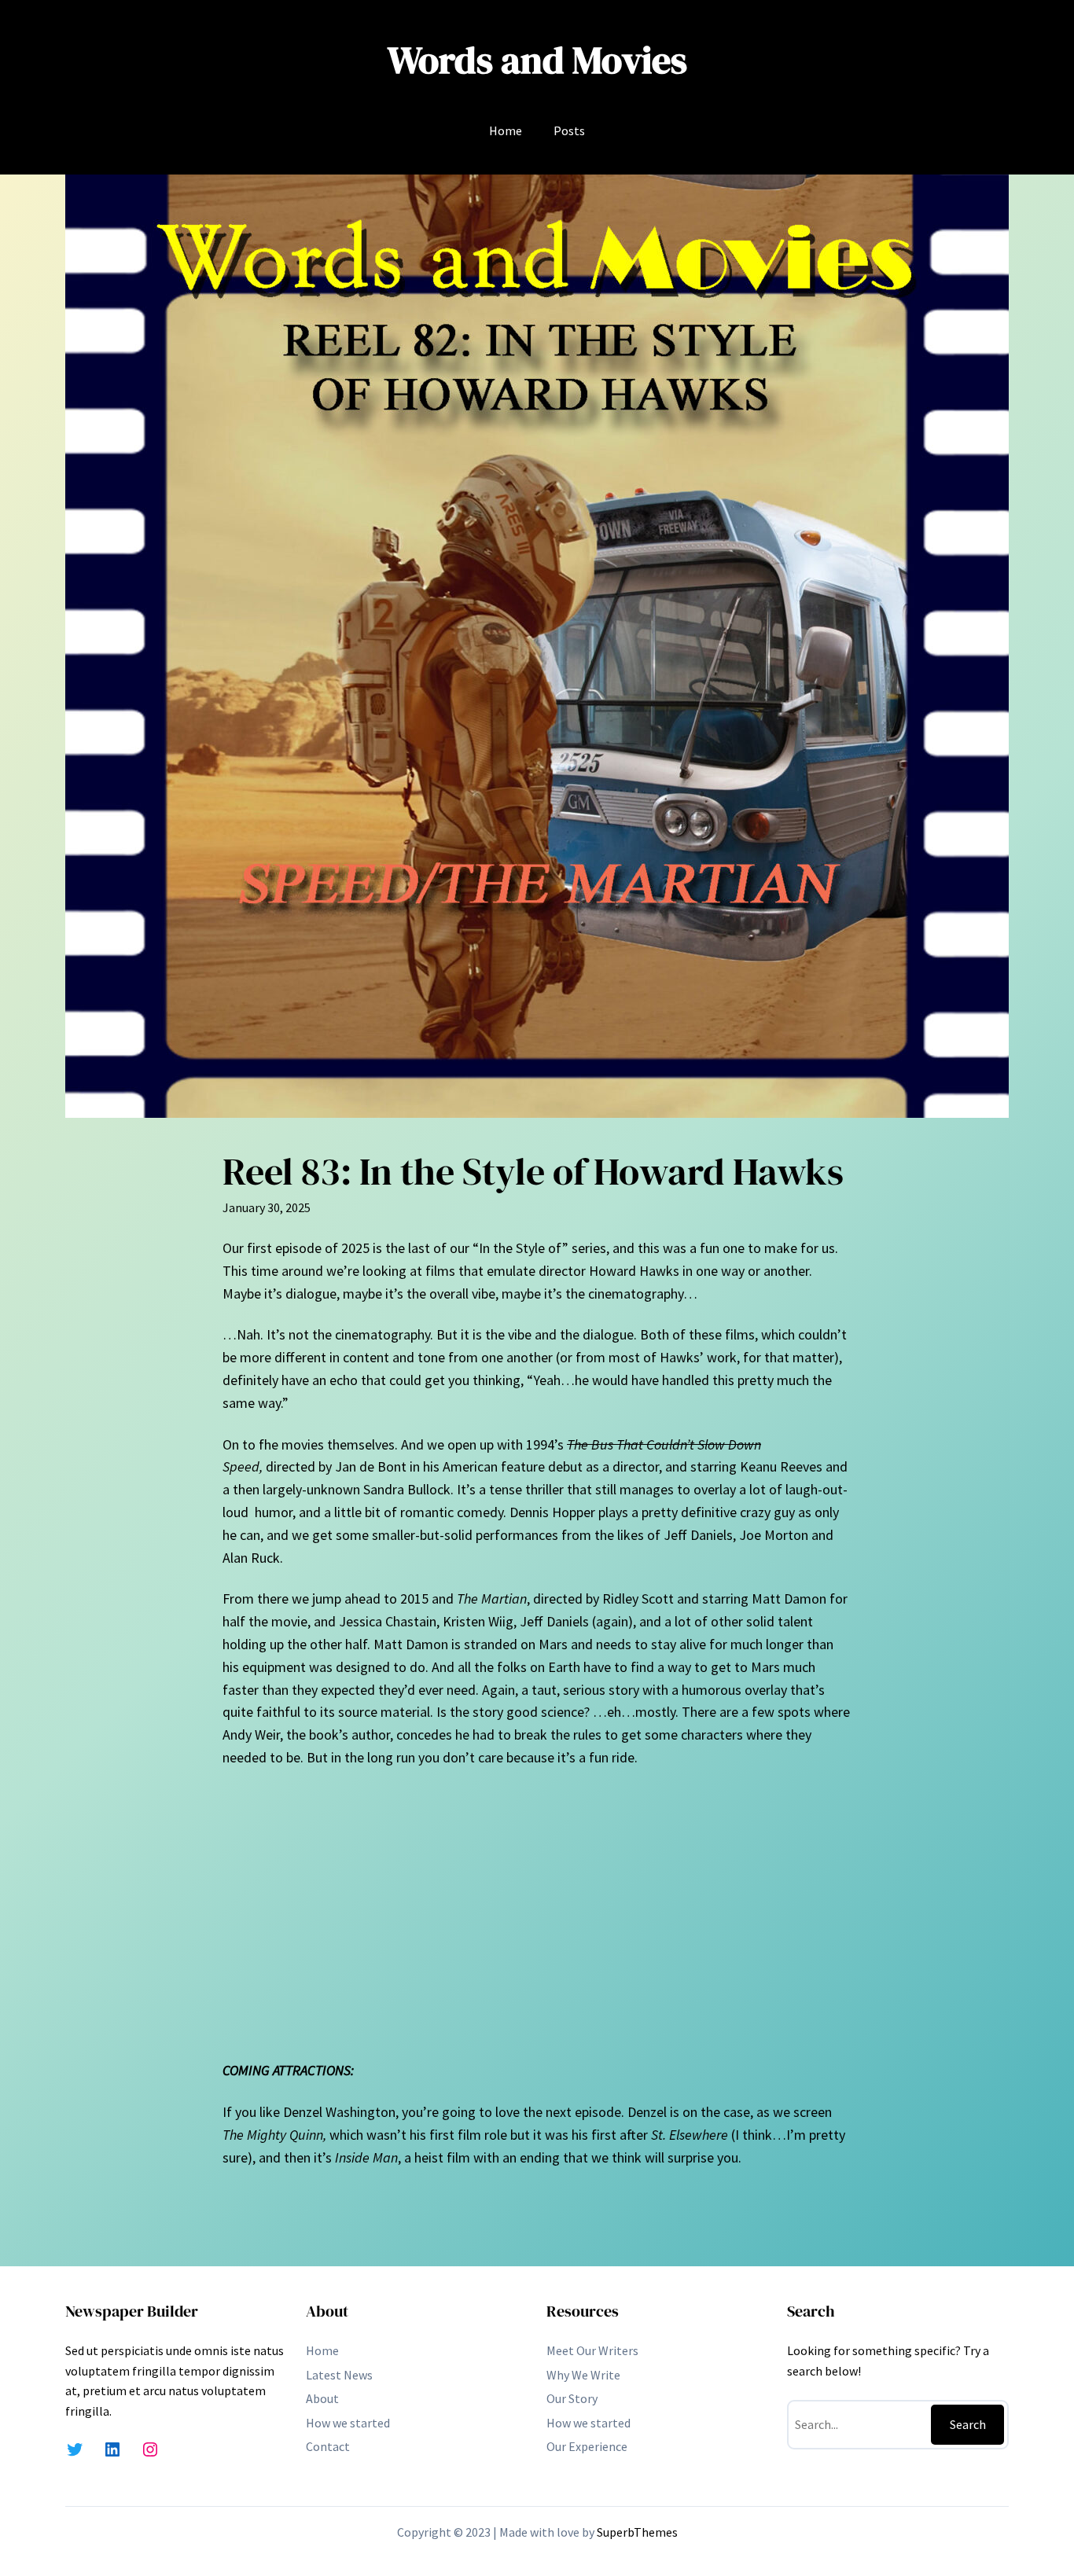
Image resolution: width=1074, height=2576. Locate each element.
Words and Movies (537, 60)
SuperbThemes (637, 2532)
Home (506, 130)
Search (968, 2424)
